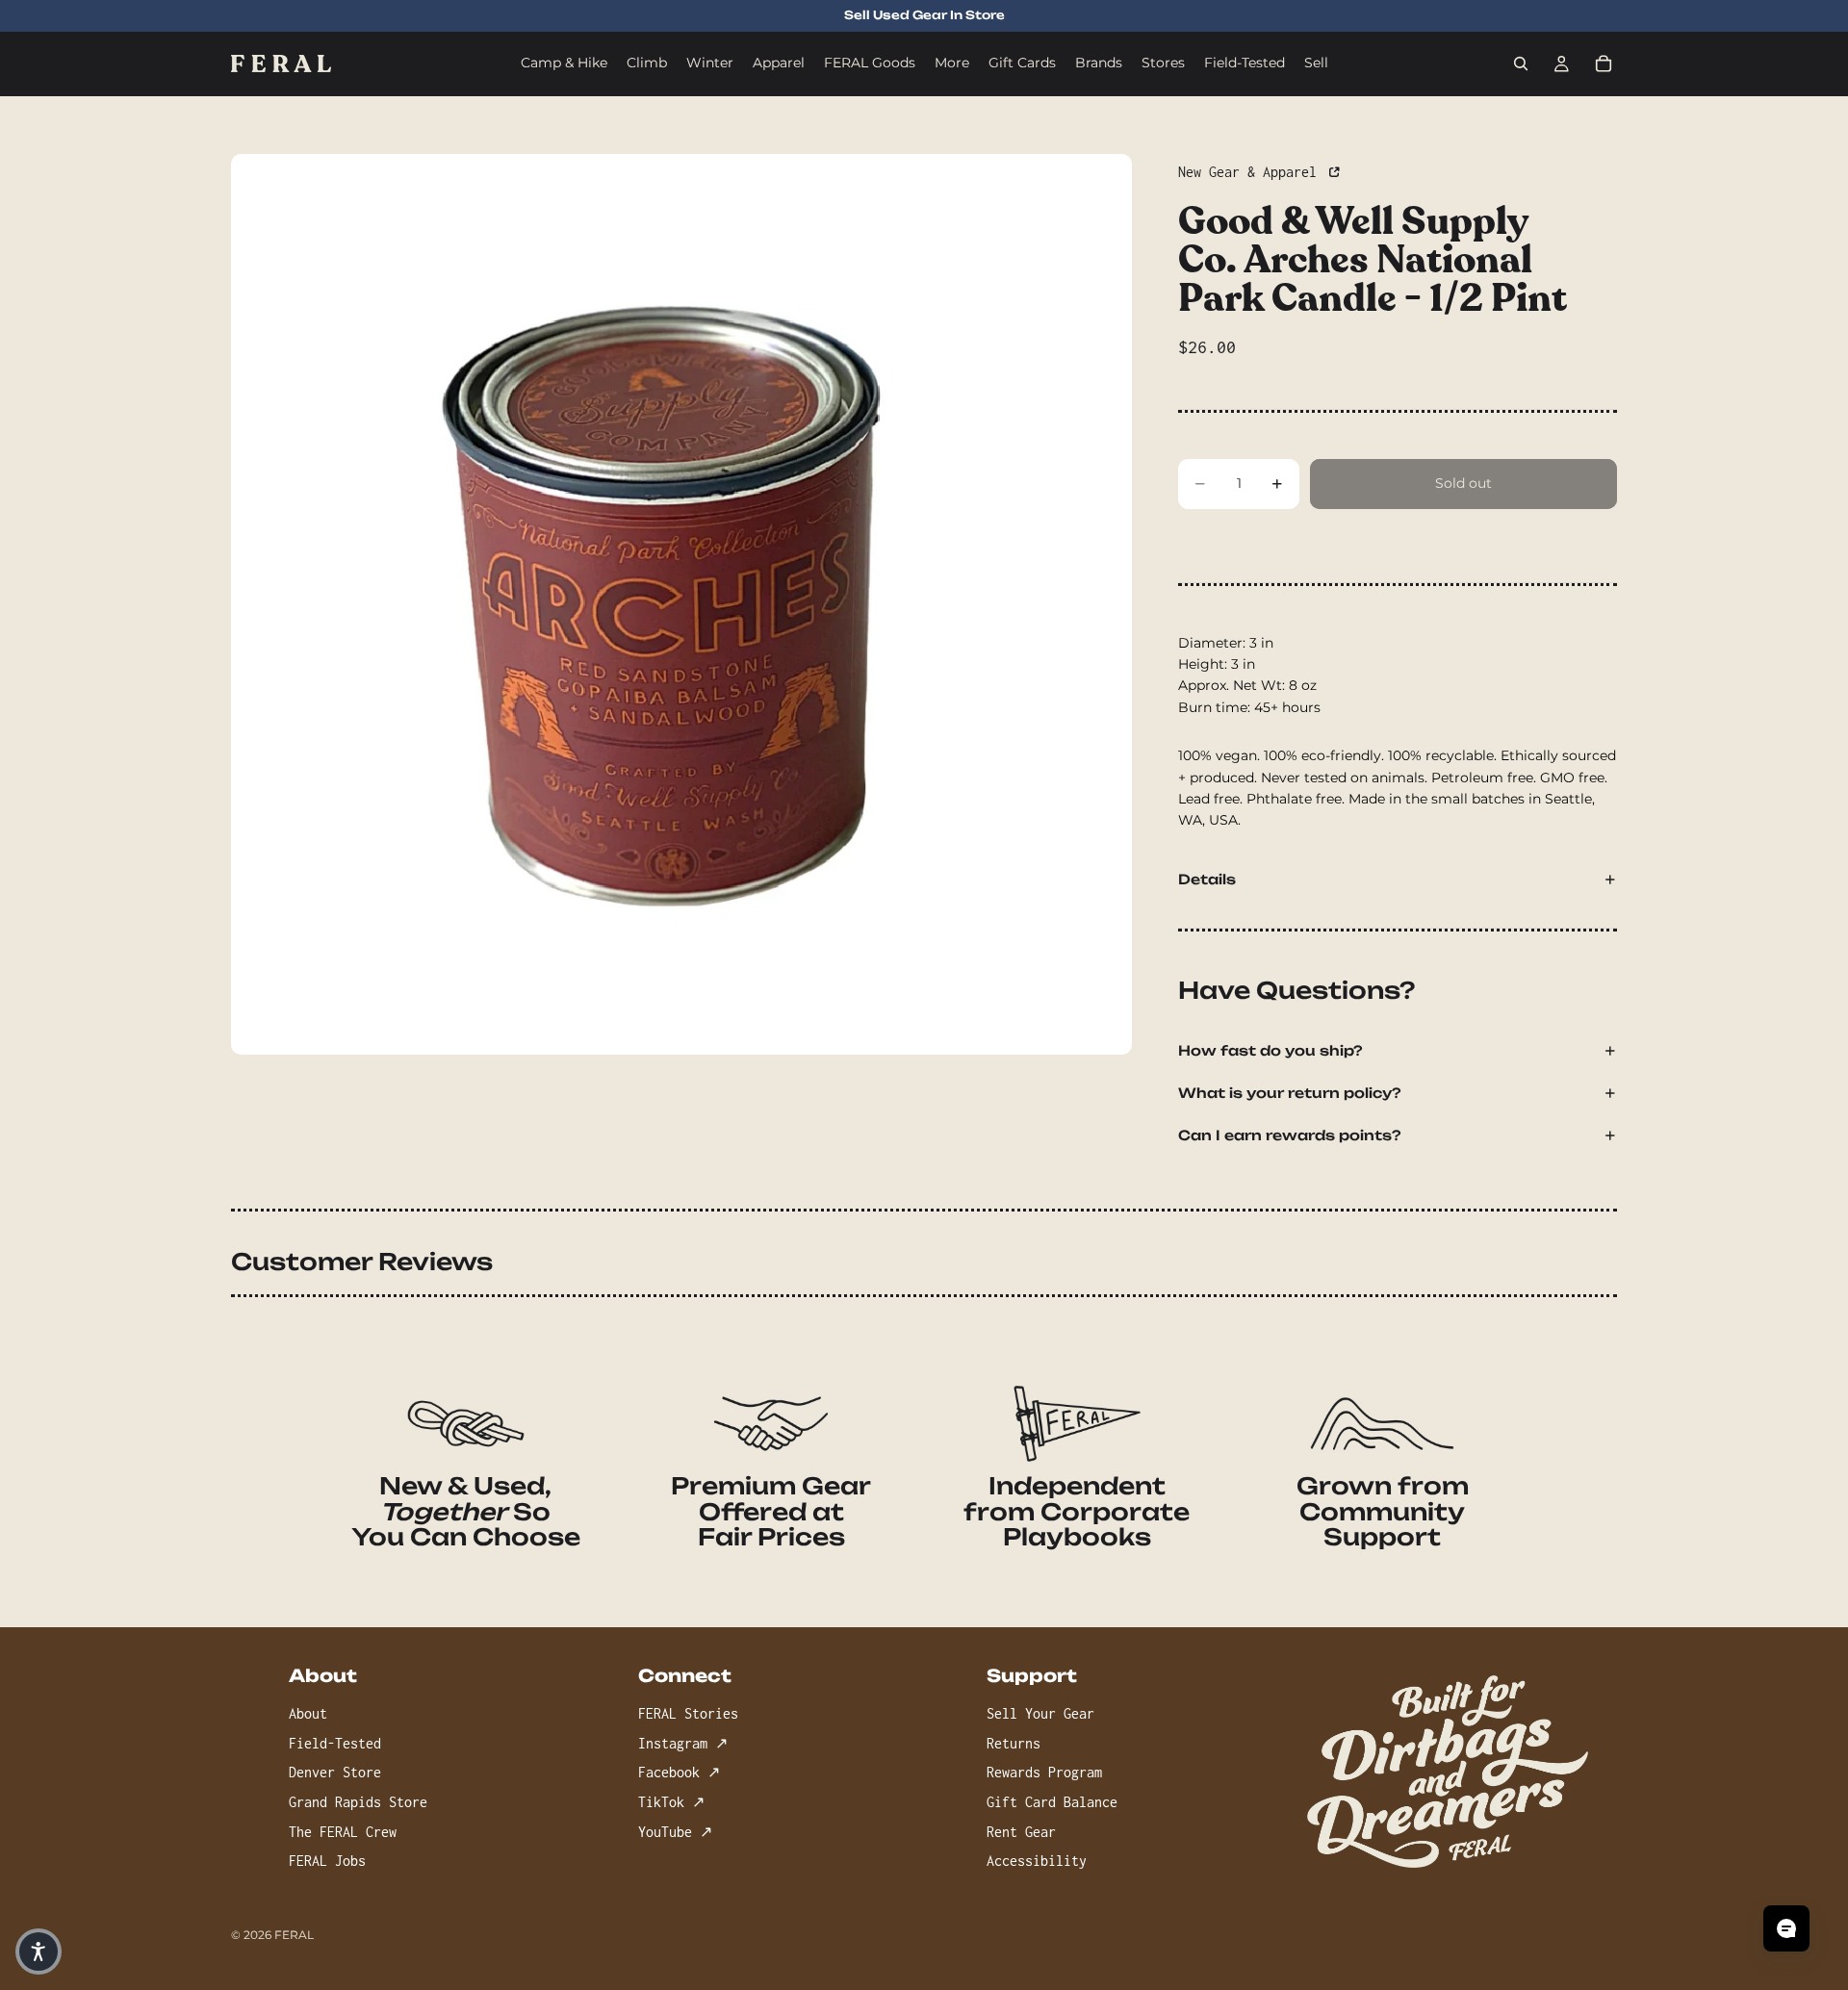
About (308, 1713)
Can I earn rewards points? (1290, 1135)
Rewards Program (1044, 1772)
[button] (38, 1952)
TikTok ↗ (671, 1802)
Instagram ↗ (683, 1742)
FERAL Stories (688, 1713)
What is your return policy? (1290, 1093)
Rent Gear (1021, 1831)
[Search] (1521, 64)
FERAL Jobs (327, 1861)
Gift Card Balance (1052, 1802)
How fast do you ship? (1270, 1050)
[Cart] (1604, 64)
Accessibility (1037, 1861)
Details (1207, 879)
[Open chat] (1786, 1928)
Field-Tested (335, 1742)
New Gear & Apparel (1251, 172)
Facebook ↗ (679, 1772)
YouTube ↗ (675, 1831)
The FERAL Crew (343, 1831)
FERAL (294, 1935)
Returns (1014, 1742)
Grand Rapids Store (358, 1802)
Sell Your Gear (1040, 1713)
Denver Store (335, 1772)
